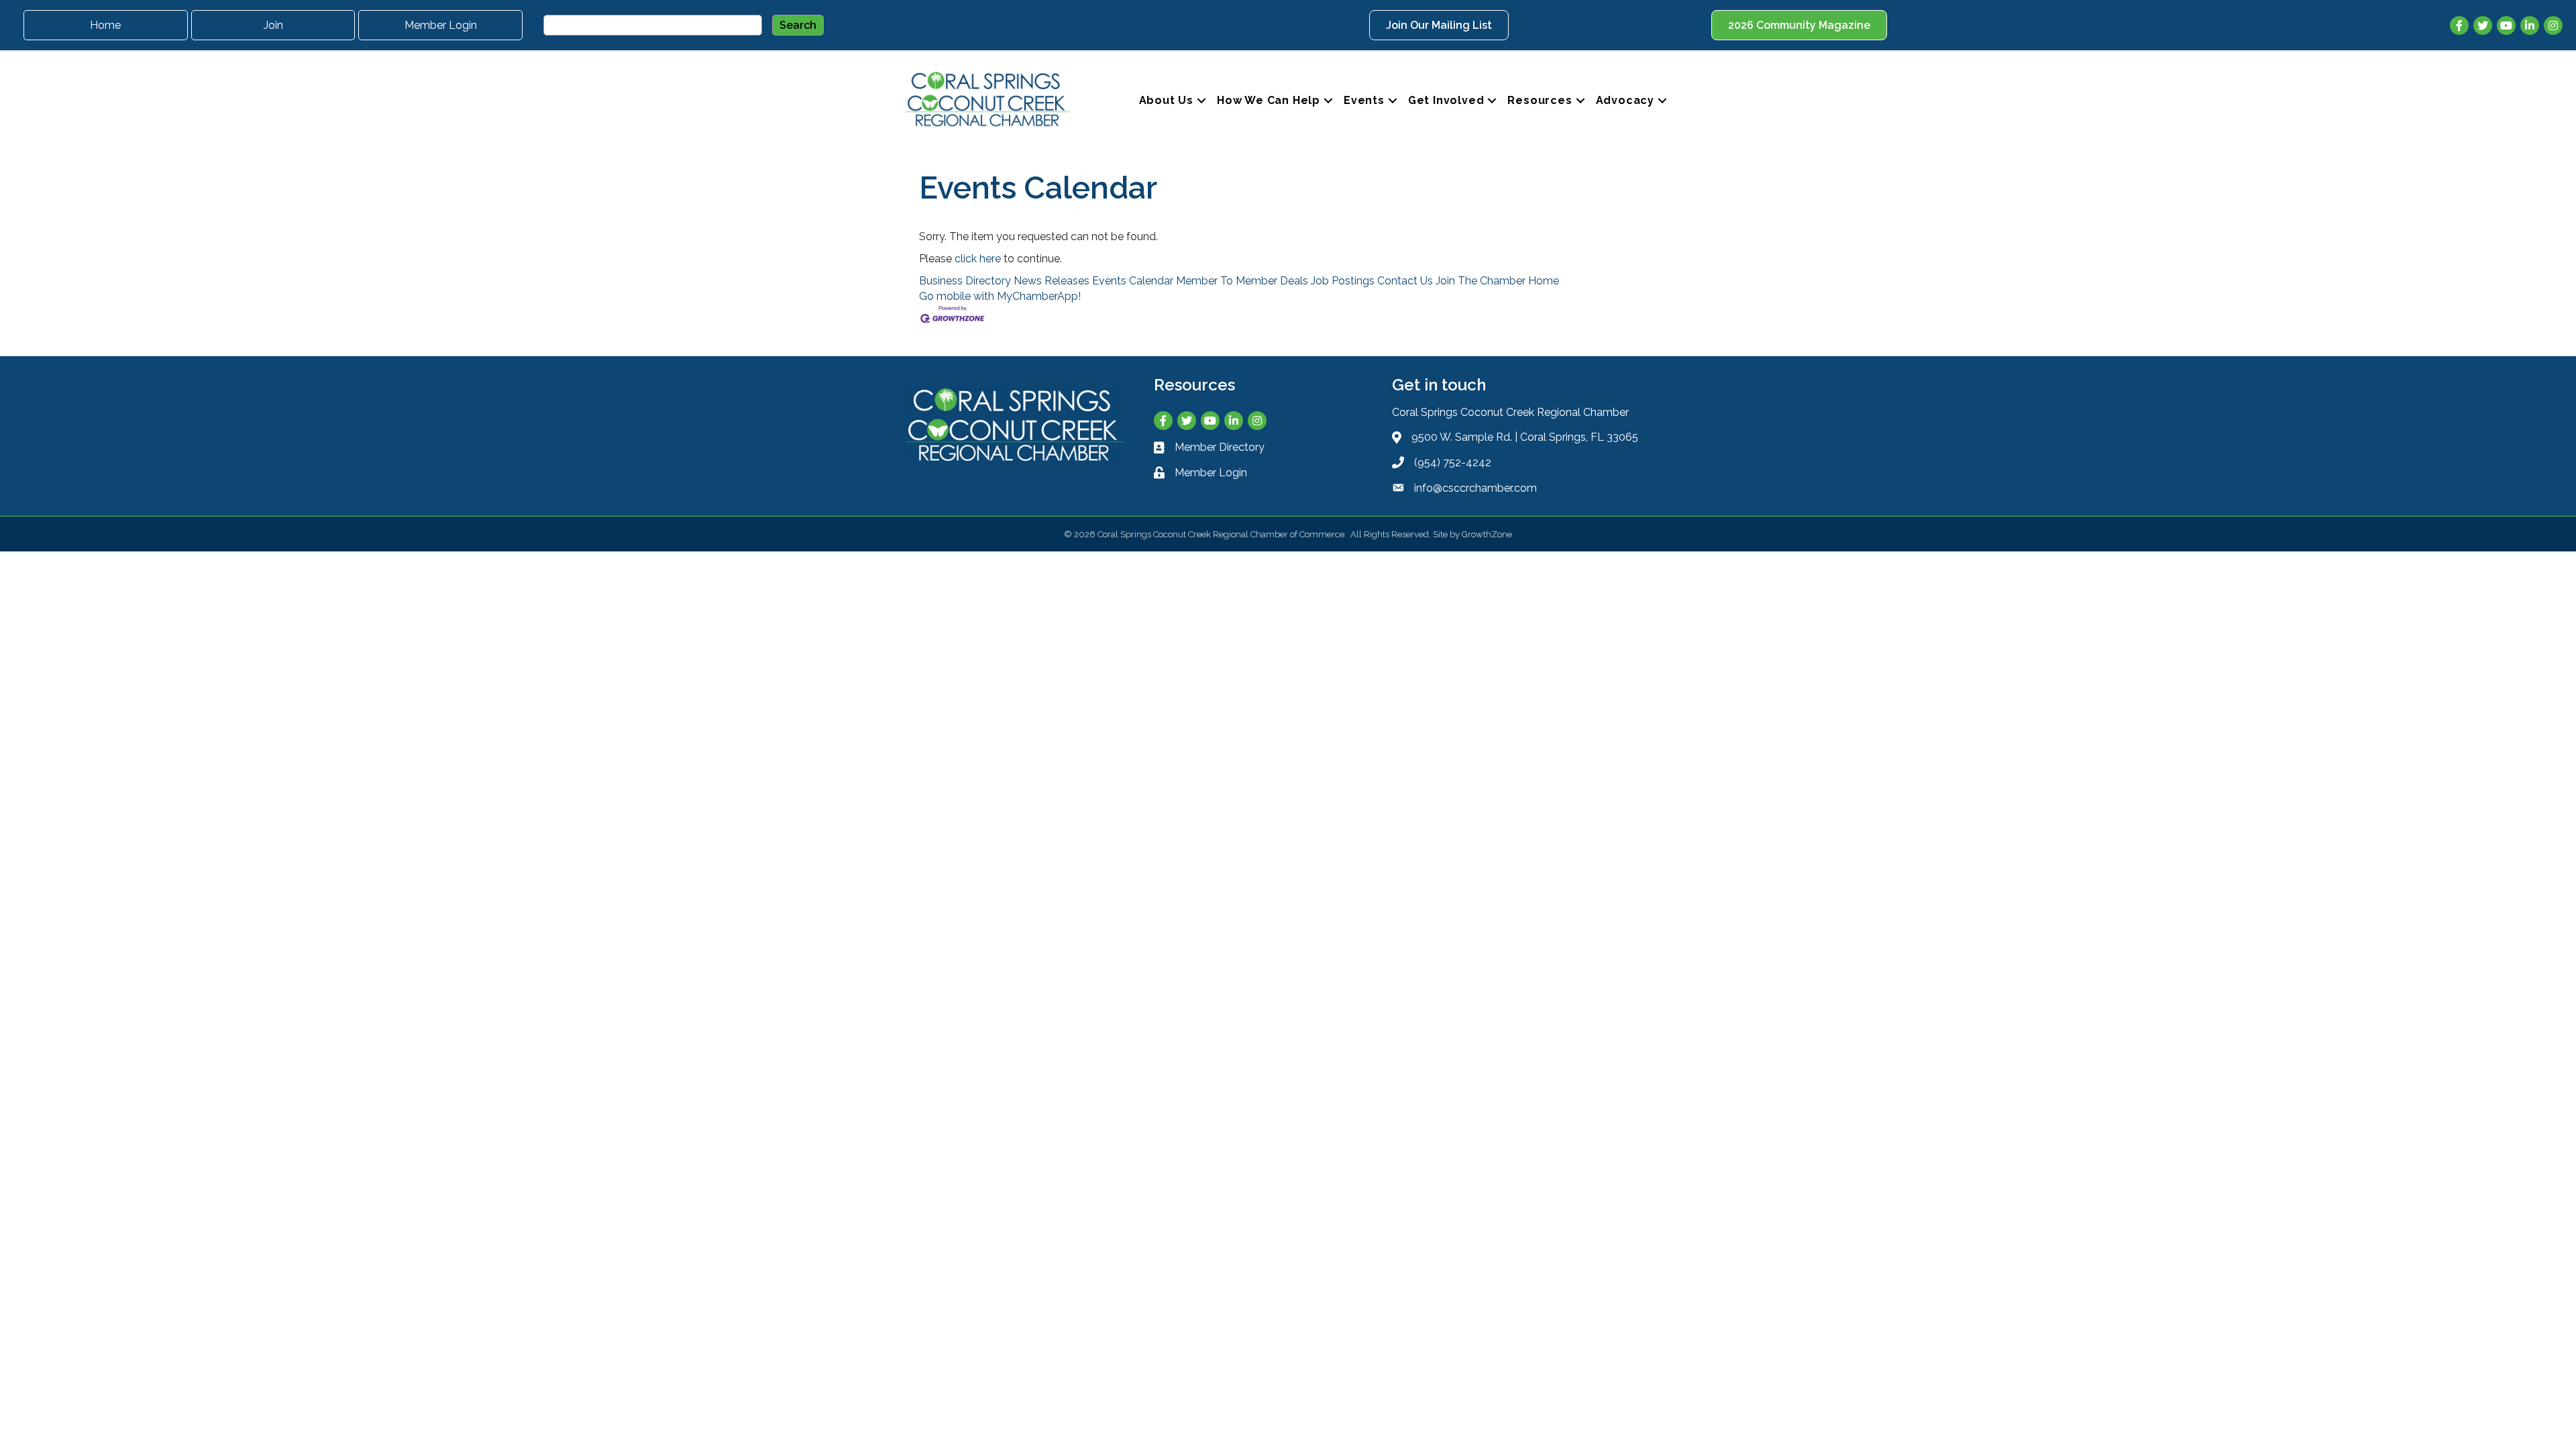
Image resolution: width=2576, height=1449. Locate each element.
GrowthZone (1487, 534)
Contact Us (1405, 281)
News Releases (1052, 281)
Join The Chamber (1481, 281)
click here (978, 259)
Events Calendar (1133, 281)
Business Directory (965, 281)
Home (1544, 281)
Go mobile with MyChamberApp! (1000, 296)
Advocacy (1625, 100)
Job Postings (1343, 281)
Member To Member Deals (1242, 281)
